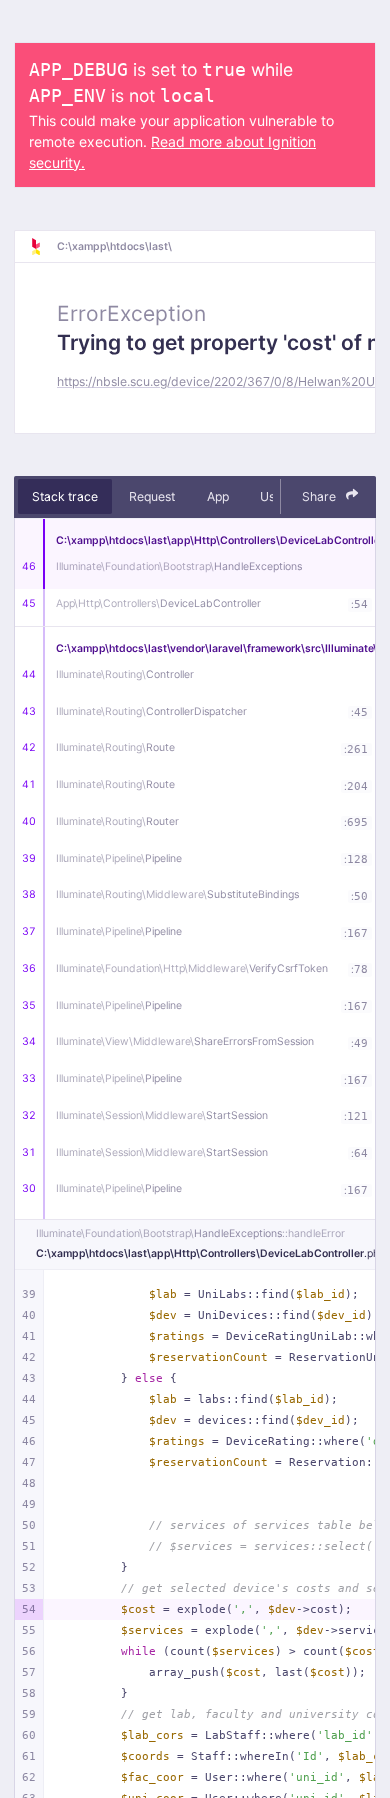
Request (152, 496)
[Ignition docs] (43, 247)
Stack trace (65, 496)
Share (320, 496)
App (218, 496)
